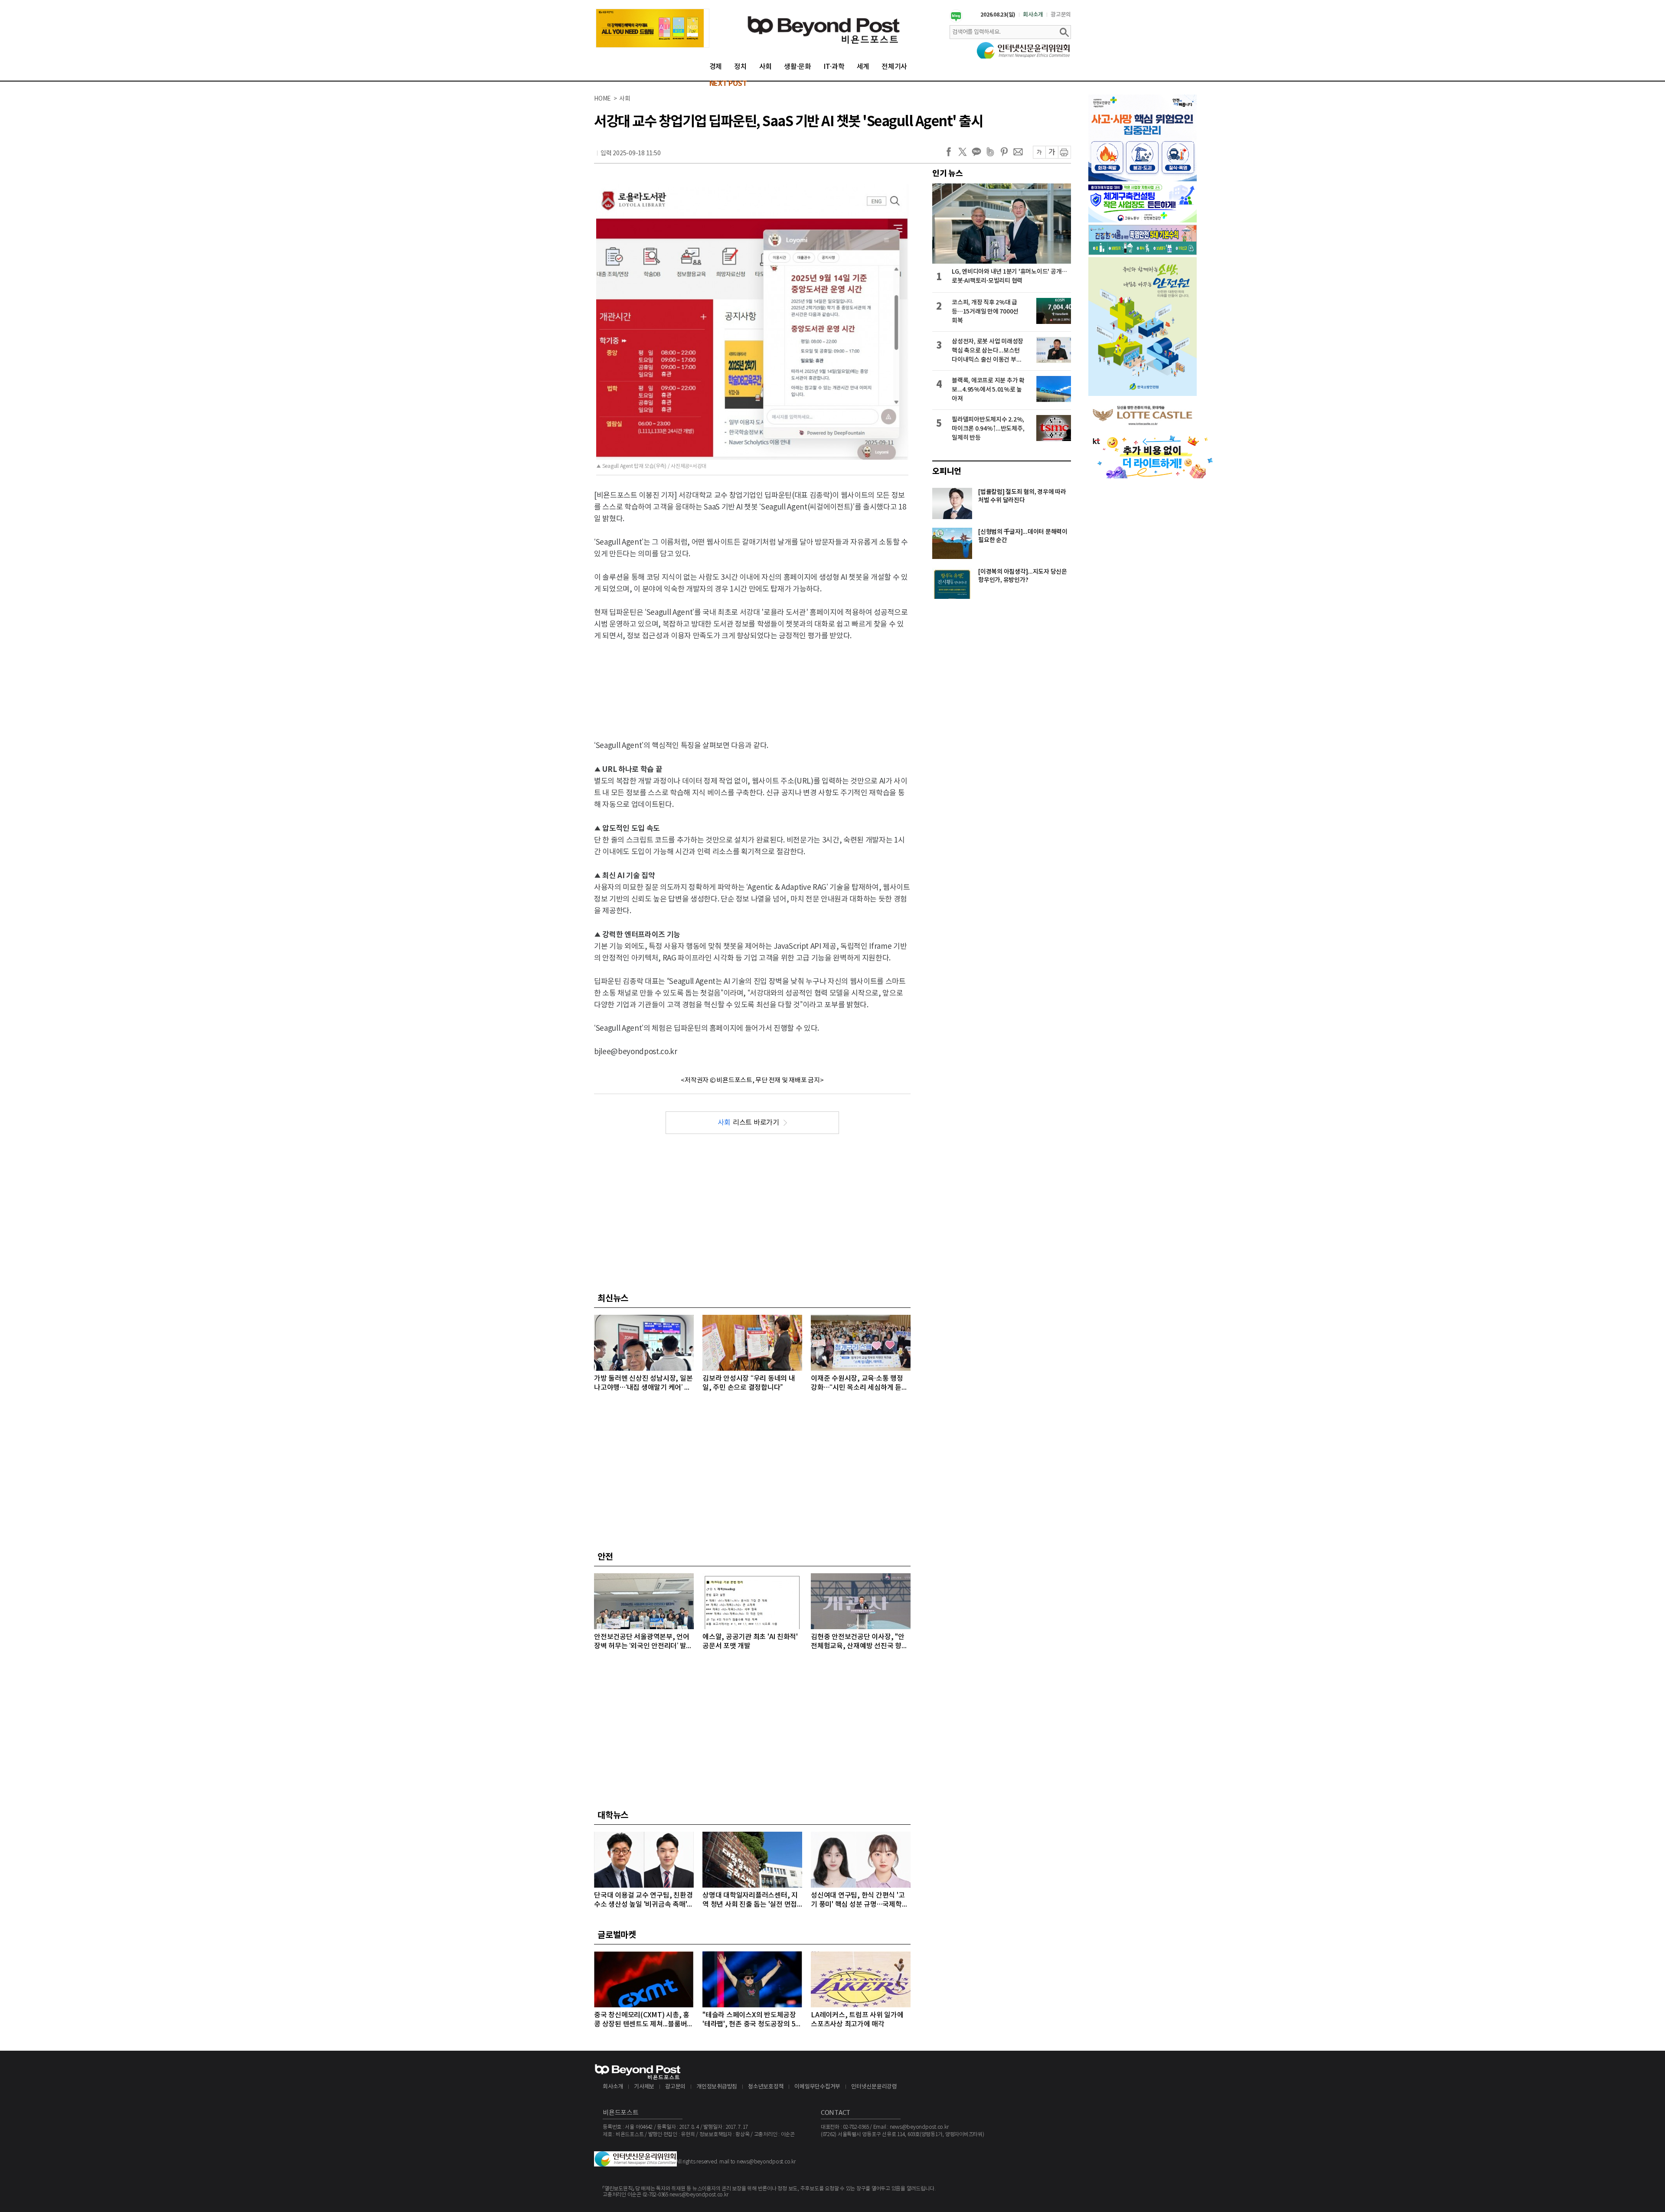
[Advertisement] (752, 683)
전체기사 (894, 67)
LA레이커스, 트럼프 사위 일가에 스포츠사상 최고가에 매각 (857, 2020)
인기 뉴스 (948, 173)
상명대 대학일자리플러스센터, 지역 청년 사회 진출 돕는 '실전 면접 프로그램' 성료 (750, 1900)
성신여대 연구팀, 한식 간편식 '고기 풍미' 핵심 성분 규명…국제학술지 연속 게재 (859, 1900)
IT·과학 (834, 67)
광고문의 (1061, 15)
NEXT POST (728, 84)
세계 (863, 67)
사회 (766, 67)
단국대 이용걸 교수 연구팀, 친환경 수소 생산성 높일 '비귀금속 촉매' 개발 (643, 1900)
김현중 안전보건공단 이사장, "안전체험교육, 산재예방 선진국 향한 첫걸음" (859, 1642)
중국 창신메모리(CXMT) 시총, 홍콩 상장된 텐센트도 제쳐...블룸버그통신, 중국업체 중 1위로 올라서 (644, 2020)
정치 (741, 67)
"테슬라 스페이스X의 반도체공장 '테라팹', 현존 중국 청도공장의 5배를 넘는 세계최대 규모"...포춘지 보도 (752, 2020)
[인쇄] (1064, 152)
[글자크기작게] (1039, 152)
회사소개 (1033, 15)
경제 (716, 67)
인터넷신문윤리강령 (874, 2087)
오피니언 (947, 471)
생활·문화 (798, 67)
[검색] (1064, 32)
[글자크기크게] (1052, 152)
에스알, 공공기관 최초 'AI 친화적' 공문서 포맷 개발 (750, 1642)
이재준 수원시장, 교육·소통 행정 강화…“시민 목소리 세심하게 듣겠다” (859, 1384)
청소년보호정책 (766, 2087)
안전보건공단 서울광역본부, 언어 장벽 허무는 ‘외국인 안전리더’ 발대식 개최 (643, 1642)
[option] (653, 28)
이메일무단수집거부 (817, 2087)
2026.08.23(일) (998, 15)
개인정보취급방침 (717, 2087)
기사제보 (644, 2087)
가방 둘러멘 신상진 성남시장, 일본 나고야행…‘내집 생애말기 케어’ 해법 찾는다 (643, 1384)
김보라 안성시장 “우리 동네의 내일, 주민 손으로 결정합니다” (749, 1383)
